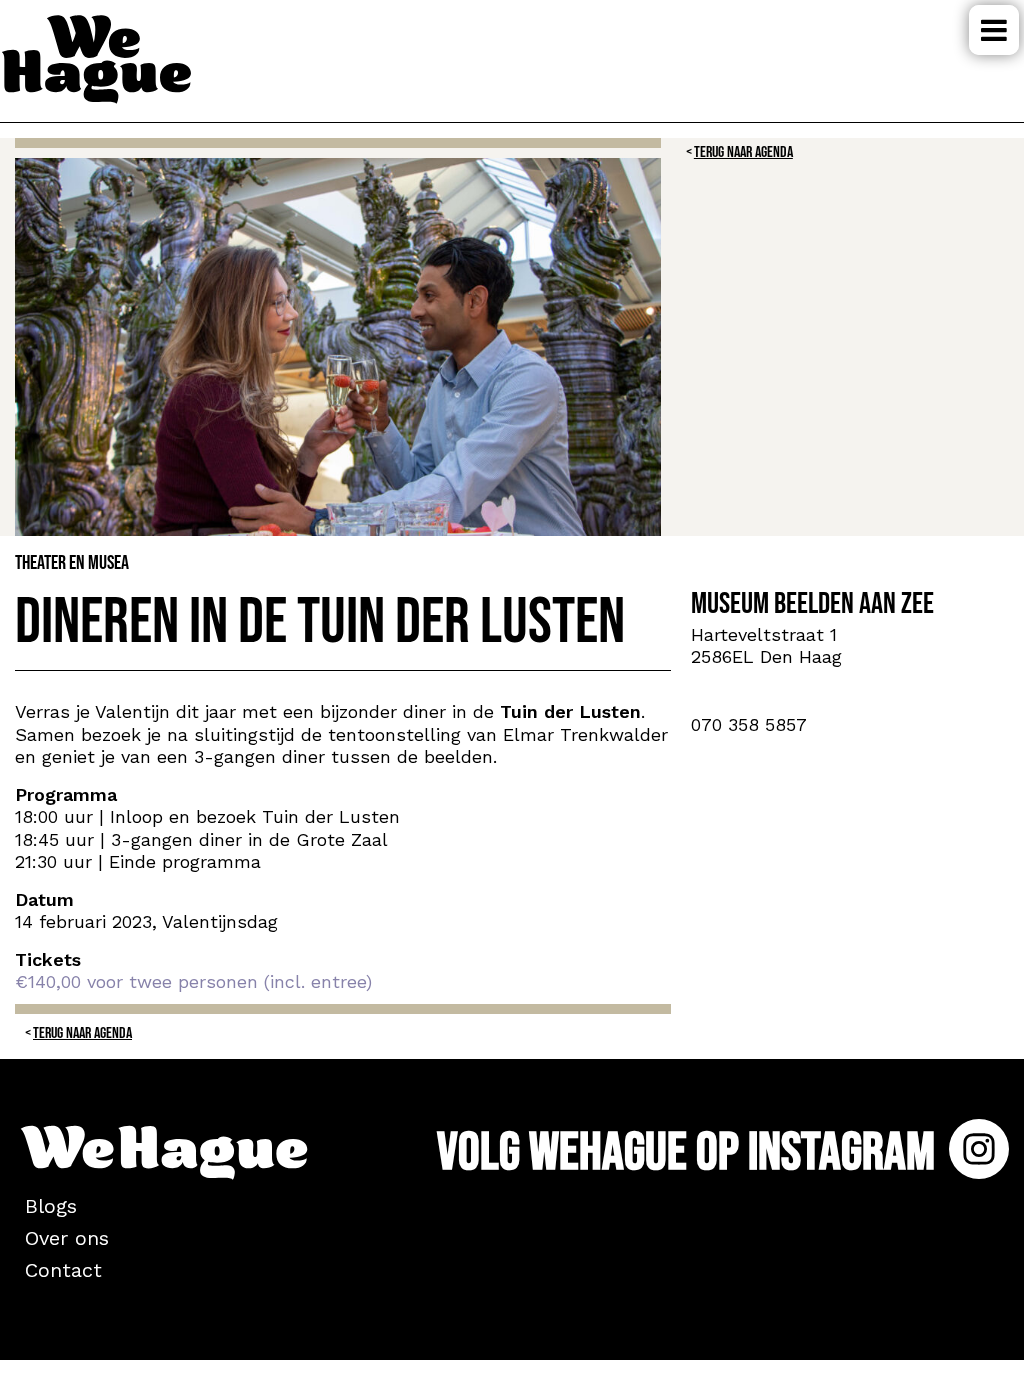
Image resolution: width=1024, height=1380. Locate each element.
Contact (63, 1270)
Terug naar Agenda (743, 152)
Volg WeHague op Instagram (690, 1152)
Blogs (51, 1206)
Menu (994, 30)
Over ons (67, 1238)
